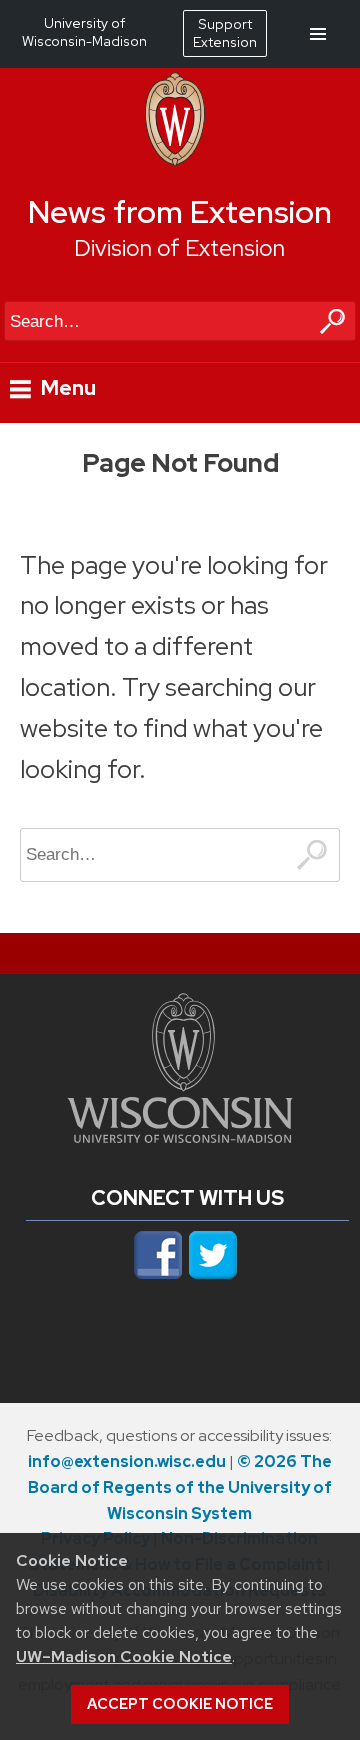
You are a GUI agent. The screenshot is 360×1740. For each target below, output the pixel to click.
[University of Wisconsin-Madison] (175, 161)
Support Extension (225, 33)
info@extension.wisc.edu (127, 1461)
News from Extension (180, 212)
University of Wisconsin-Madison (84, 32)
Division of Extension (179, 248)
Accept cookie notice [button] (180, 1704)
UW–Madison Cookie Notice (124, 1656)
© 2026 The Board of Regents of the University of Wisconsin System (180, 1487)
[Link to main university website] (180, 1137)
